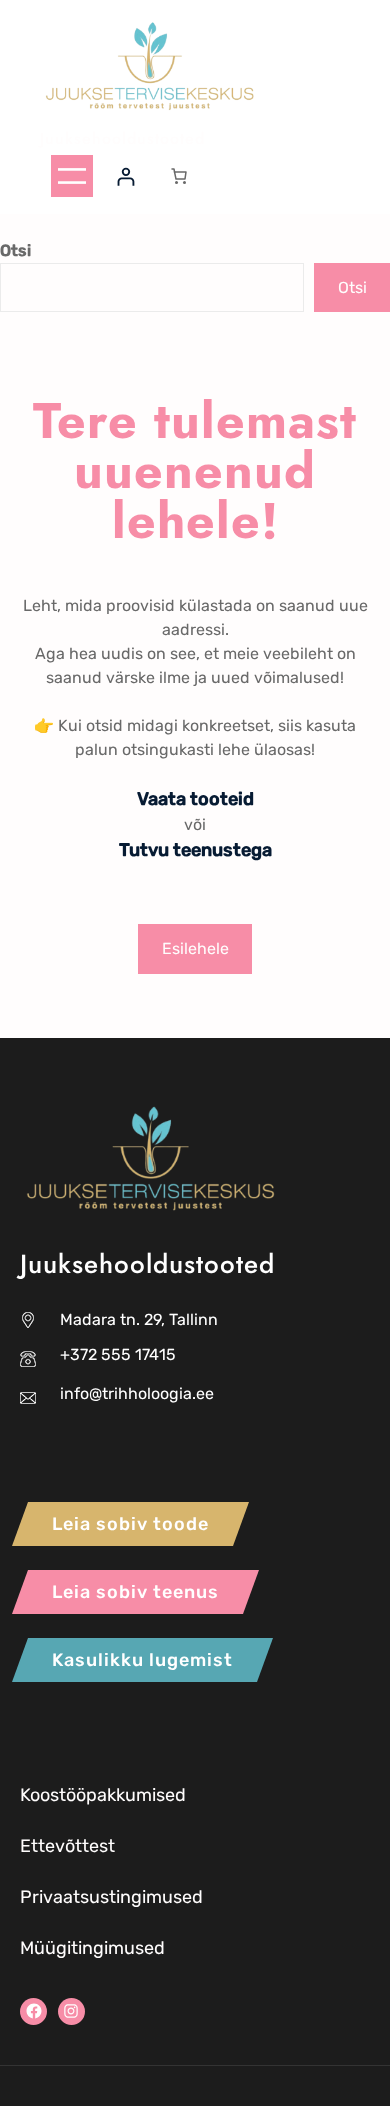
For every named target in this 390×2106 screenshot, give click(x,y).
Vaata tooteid (195, 799)
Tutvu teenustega (195, 850)
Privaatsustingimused (111, 1897)
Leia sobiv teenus (135, 1592)
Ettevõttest (67, 1846)
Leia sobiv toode (130, 1524)
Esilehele (195, 948)
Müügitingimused (92, 1948)
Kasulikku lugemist (142, 1660)
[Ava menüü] (72, 176)
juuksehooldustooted (122, 138)
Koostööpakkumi (88, 1795)
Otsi (15, 250)
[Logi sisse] (125, 176)
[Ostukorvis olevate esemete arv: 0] (179, 176)
